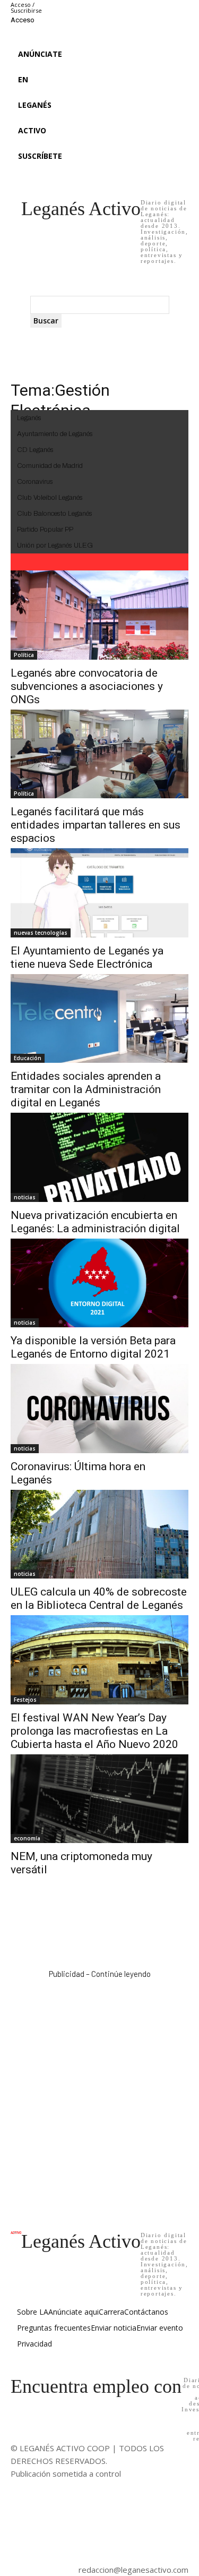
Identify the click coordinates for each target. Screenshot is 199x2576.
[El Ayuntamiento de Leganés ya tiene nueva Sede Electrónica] (99, 893)
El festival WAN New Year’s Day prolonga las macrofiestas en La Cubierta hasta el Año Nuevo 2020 (94, 1731)
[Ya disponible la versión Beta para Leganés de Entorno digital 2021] (99, 1283)
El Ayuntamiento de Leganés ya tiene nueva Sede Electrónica (87, 957)
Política (24, 655)
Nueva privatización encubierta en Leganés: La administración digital (95, 1222)
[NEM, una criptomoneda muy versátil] (99, 1799)
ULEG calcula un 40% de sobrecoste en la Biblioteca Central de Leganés (99, 1598)
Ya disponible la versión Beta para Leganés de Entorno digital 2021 (93, 1347)
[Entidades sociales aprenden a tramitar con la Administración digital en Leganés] (99, 1019)
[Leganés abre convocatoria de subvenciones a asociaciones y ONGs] (99, 615)
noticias (25, 1197)
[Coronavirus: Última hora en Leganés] (99, 1409)
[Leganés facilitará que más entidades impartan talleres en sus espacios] (99, 754)
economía (27, 1838)
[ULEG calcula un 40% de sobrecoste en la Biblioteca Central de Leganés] (99, 1534)
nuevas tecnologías (41, 933)
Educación (28, 1058)
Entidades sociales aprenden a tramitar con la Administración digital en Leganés (86, 1089)
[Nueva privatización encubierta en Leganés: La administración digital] (99, 1157)
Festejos (25, 1700)
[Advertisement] (99, 2094)
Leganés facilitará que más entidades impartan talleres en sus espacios (96, 825)
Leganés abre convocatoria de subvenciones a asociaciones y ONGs (87, 686)
